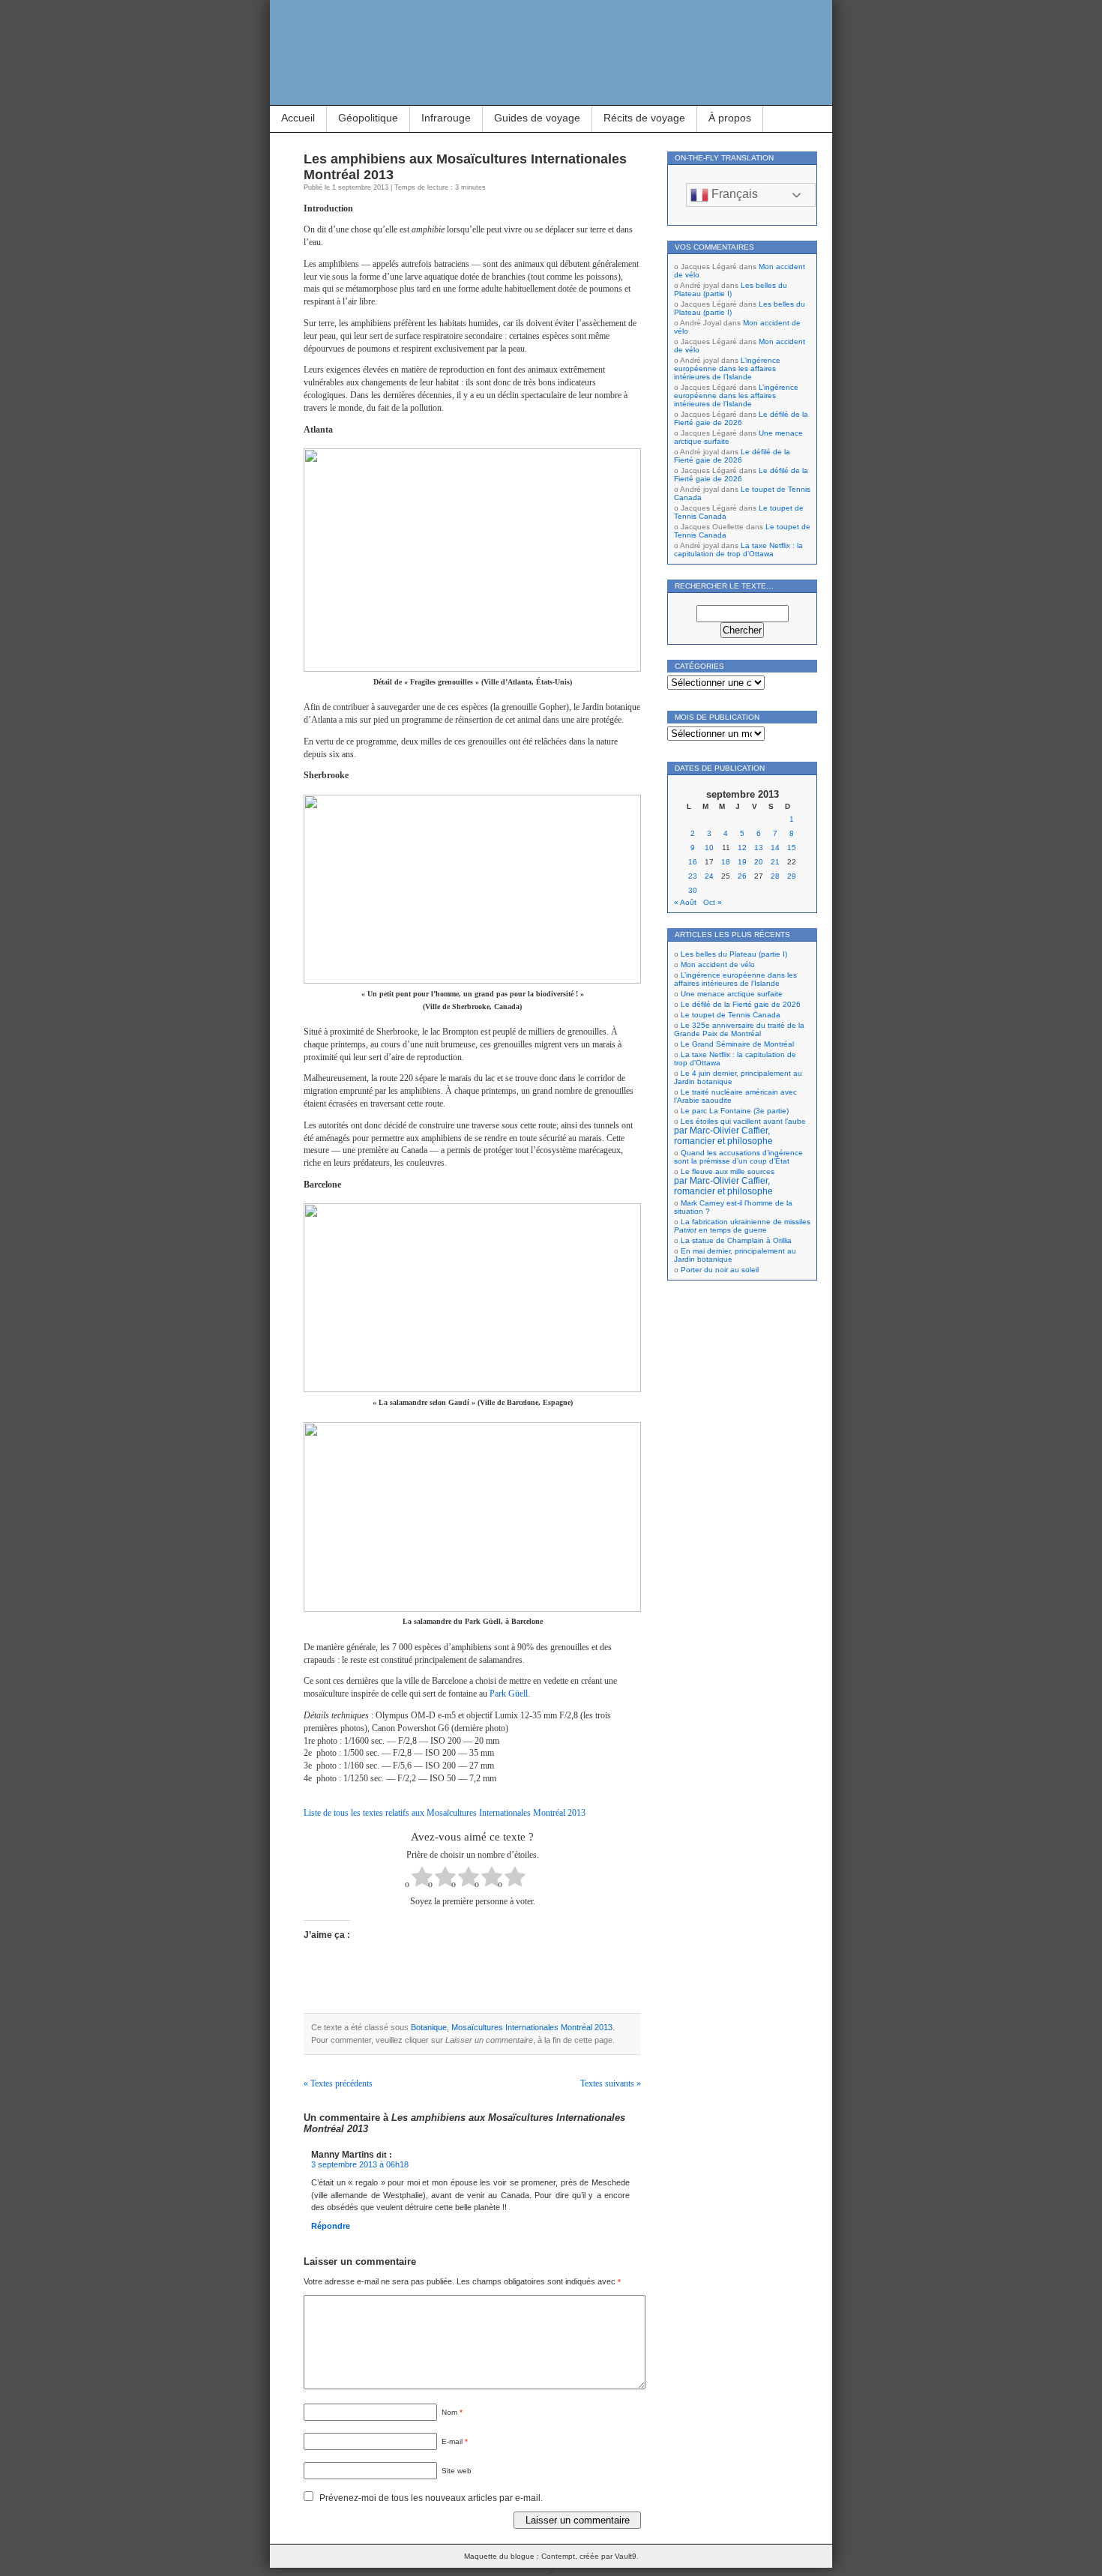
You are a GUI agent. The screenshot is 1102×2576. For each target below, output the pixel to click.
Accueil (298, 118)
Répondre (331, 2226)
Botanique (429, 2027)
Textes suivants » (611, 2083)
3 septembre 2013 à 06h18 (360, 2164)
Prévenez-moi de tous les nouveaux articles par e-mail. (431, 2498)
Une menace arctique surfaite (732, 994)
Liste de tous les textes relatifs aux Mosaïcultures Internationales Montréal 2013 (445, 1813)
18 (726, 862)
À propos (730, 118)
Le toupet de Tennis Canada (731, 1015)
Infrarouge (446, 118)
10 (709, 848)
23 (693, 876)
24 (709, 876)
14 (775, 848)
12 (742, 848)
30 (693, 890)
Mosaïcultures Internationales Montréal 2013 (532, 2027)
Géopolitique (368, 118)
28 (775, 876)
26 (742, 876)
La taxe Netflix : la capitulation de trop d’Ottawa (738, 550)
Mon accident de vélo (718, 965)
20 (759, 862)
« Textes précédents (338, 2083)
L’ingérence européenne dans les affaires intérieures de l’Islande (727, 368)
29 (792, 876)
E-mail (455, 2441)
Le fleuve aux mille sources (724, 1182)
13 (759, 848)
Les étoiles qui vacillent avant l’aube (740, 1131)
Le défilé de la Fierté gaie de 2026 (741, 418)
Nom (452, 2412)
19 (742, 862)
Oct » (713, 902)
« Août (685, 902)
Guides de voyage (537, 118)
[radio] (422, 1878)
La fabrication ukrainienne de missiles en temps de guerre (742, 1226)
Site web (457, 2471)
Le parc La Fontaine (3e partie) (735, 1111)
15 (792, 848)
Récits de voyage (644, 118)
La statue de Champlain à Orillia (736, 1240)
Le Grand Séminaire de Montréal (737, 1044)
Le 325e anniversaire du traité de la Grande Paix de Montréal (739, 1029)
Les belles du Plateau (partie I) (731, 289)
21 (775, 862)
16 (693, 862)
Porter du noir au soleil (720, 1270)
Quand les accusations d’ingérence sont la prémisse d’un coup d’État (738, 1157)
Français (733, 194)
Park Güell (509, 1694)
